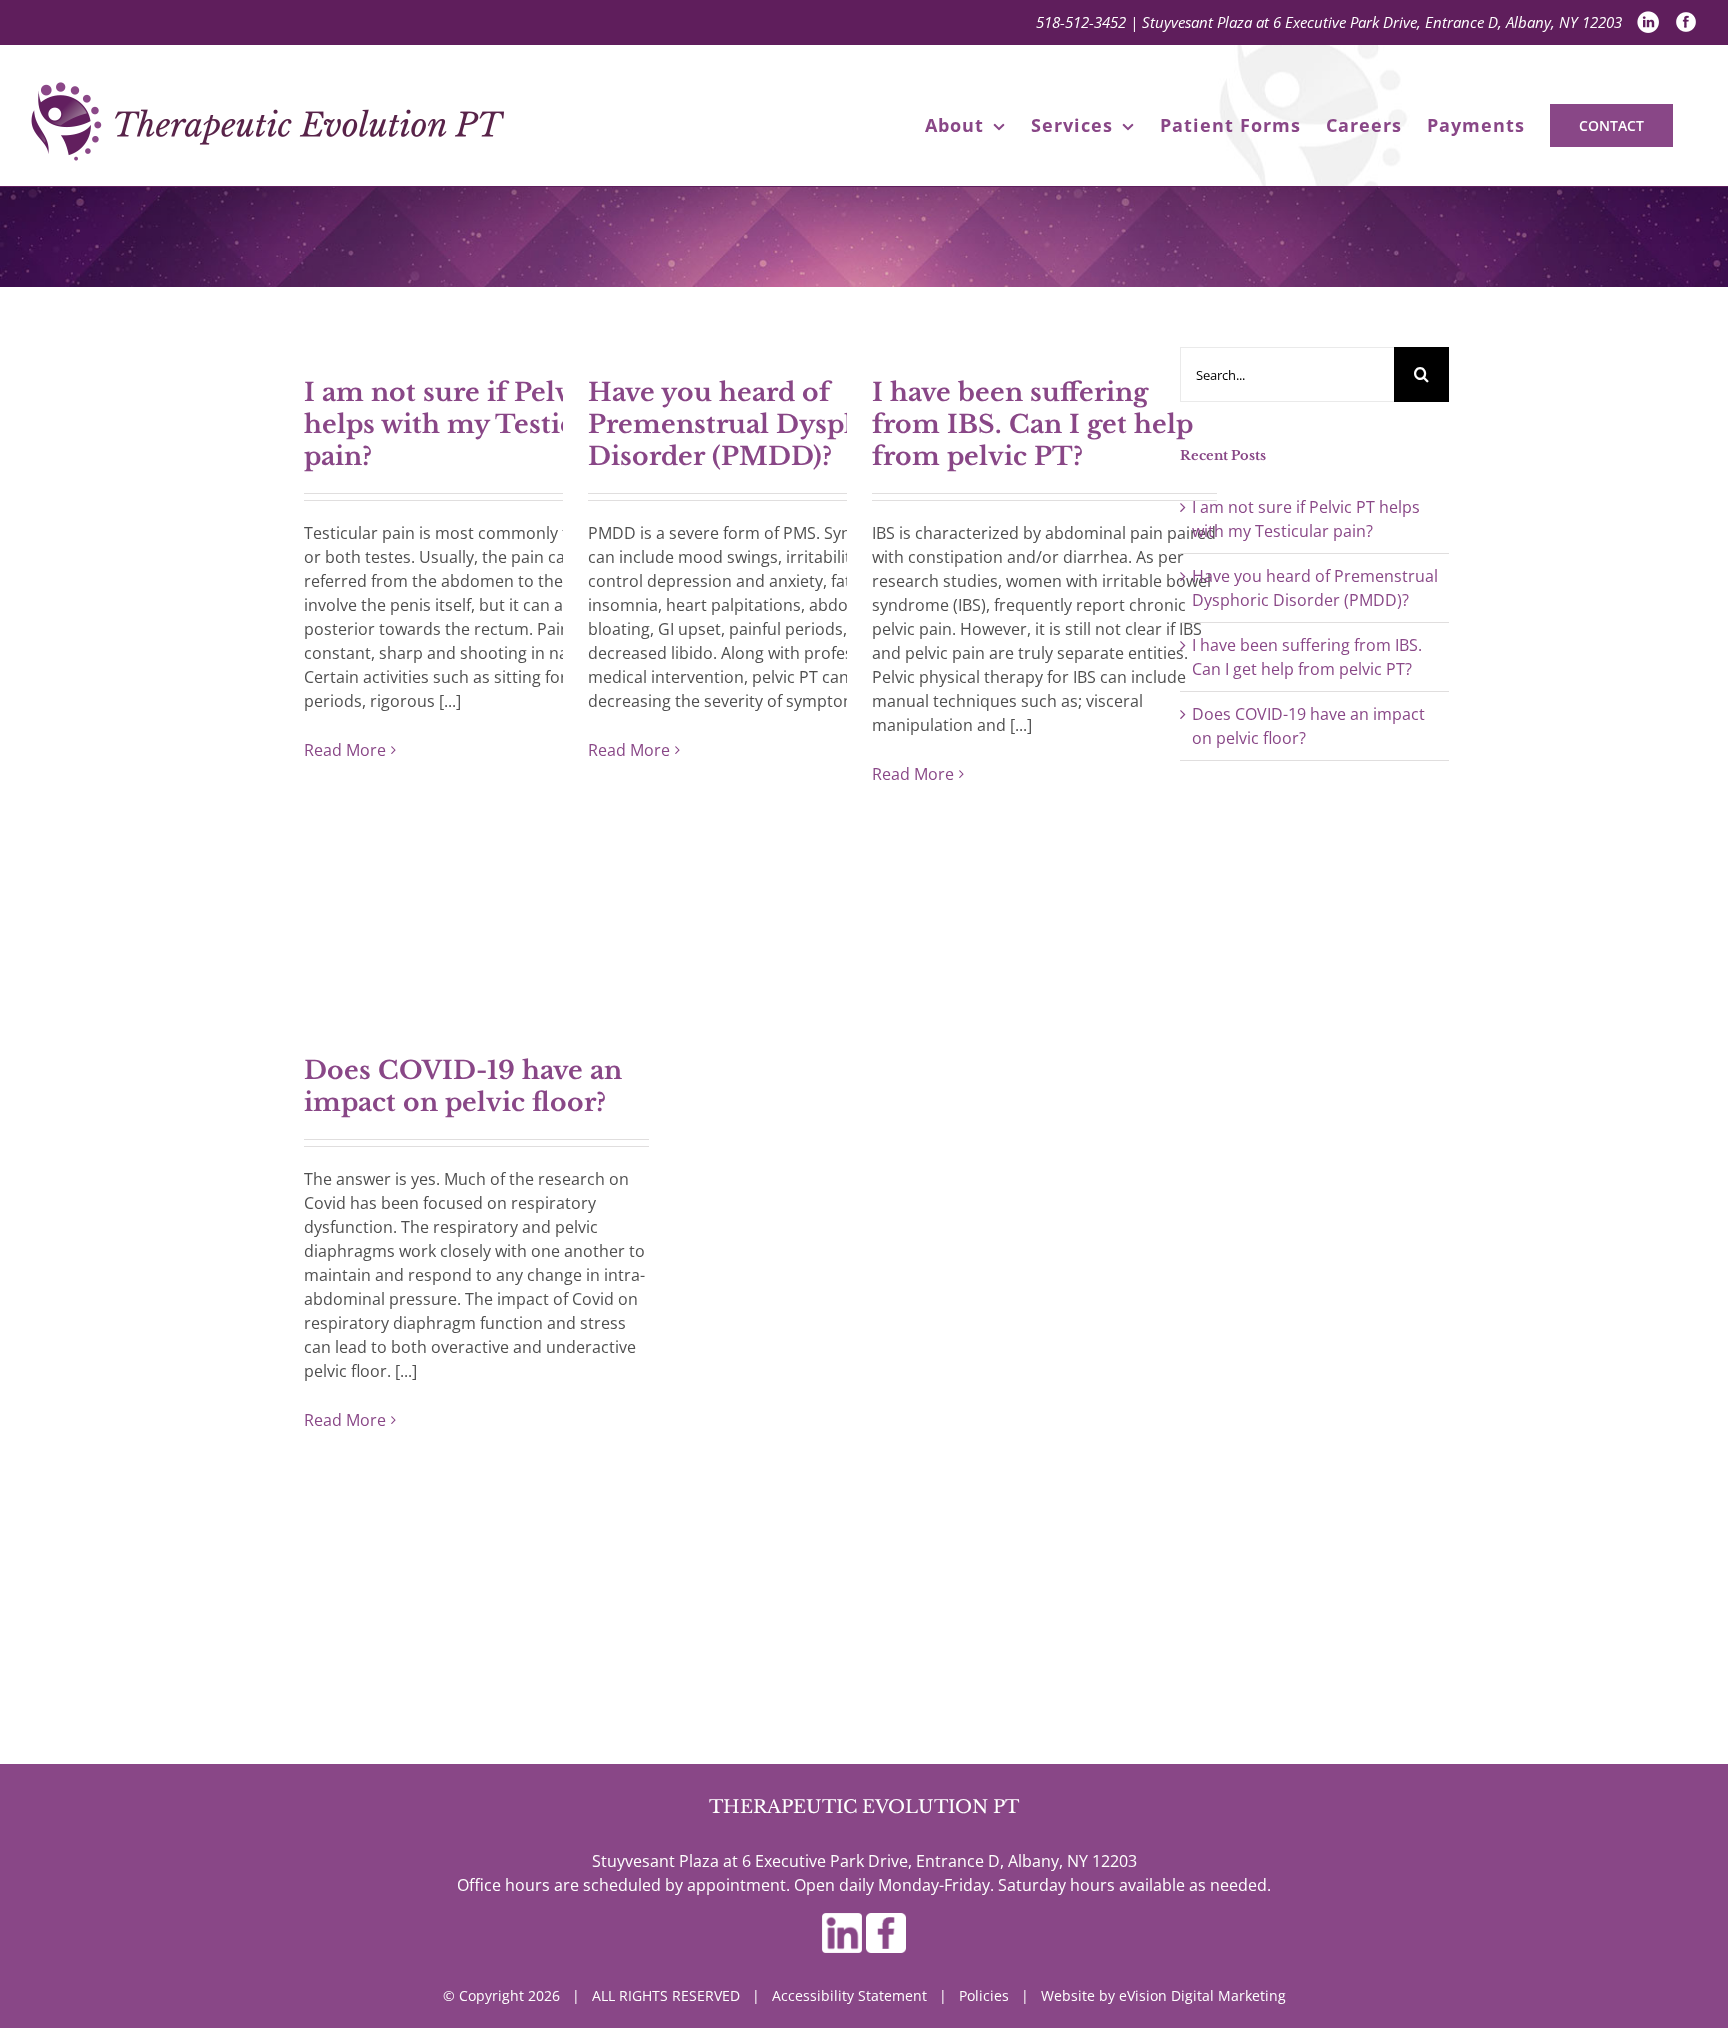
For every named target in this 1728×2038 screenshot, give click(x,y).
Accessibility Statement (849, 1995)
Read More (345, 750)
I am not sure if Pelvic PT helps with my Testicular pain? (471, 424)
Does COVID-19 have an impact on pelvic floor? (463, 1086)
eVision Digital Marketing (1202, 1995)
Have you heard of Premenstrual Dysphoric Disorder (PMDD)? (751, 424)
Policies (984, 1995)
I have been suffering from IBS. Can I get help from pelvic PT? (1032, 424)
